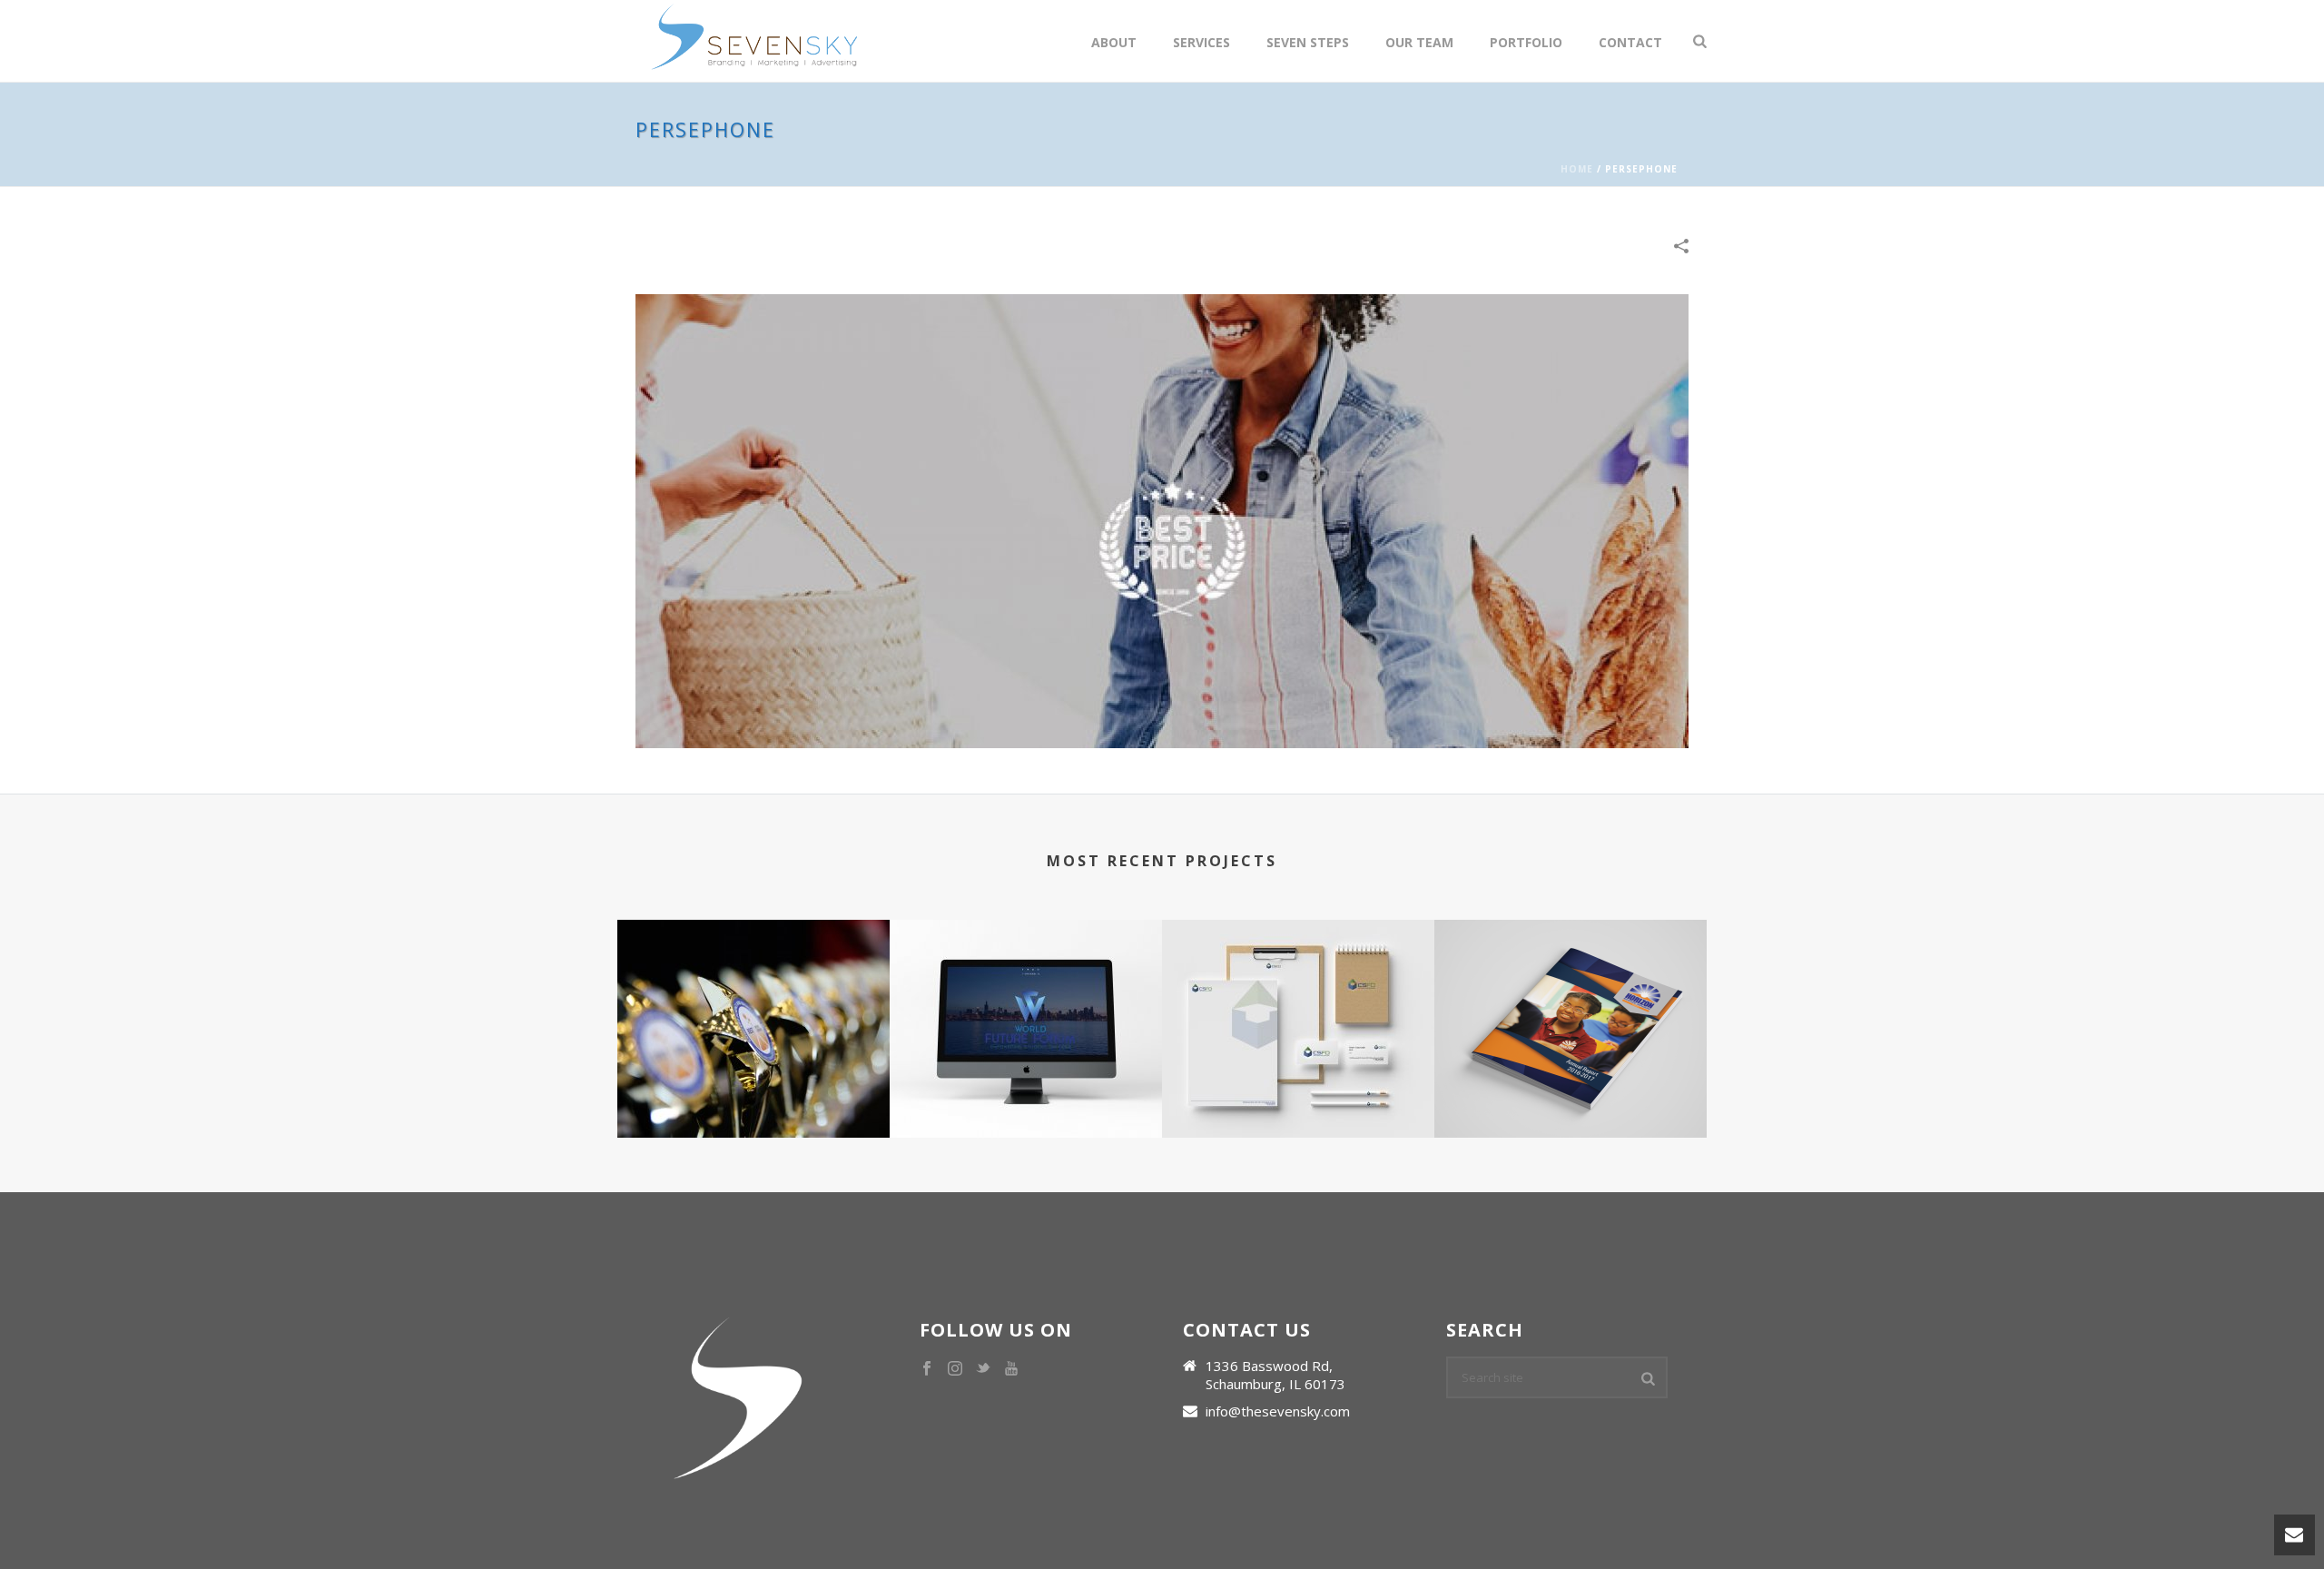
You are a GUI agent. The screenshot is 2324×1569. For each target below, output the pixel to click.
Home (1577, 169)
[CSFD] (1298, 992)
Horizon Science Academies (1571, 1070)
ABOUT (1114, 42)
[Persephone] (1162, 519)
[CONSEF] (753, 992)
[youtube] (1011, 1369)
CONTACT (1630, 42)
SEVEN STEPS (1308, 42)
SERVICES (1201, 42)
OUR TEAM (1419, 42)
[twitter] (983, 1369)
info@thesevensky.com (1278, 1411)
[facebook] (927, 1369)
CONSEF (753, 1070)
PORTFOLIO (1526, 42)
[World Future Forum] (1026, 992)
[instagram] (955, 1369)
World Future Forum (1026, 1070)
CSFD (1298, 1070)
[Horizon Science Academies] (1571, 992)
